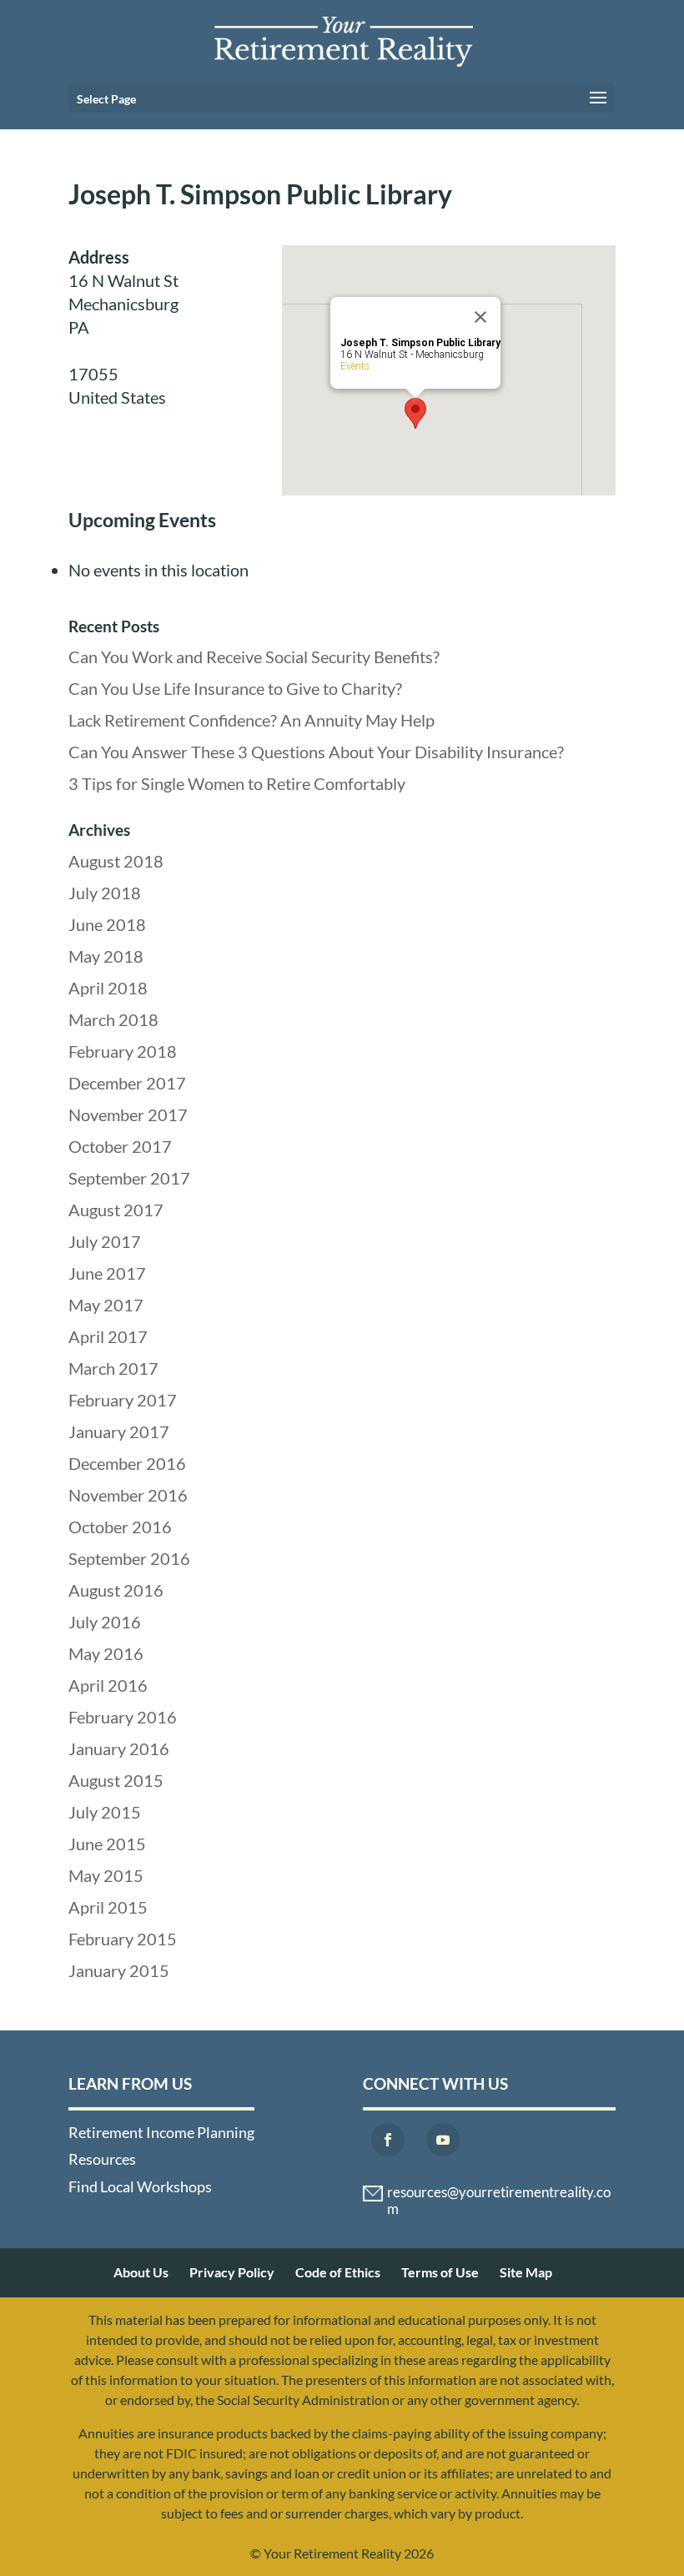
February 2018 (123, 1051)
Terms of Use (440, 2272)
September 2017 (129, 1178)
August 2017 (116, 1210)
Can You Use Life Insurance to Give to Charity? (235, 688)
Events (355, 366)
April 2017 (108, 1336)
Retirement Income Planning (161, 2132)
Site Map (526, 2272)
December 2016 (127, 1463)
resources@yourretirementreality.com (499, 2194)
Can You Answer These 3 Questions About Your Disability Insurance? (316, 752)
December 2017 (127, 1083)
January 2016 (119, 1748)
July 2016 (105, 1622)
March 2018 (113, 1019)
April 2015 (108, 1907)
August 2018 (116, 861)
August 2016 (116, 1590)
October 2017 (120, 1146)
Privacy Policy (232, 2272)
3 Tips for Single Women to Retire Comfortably (237, 783)
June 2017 (107, 1273)
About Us (141, 2272)
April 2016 (108, 1685)
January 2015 (119, 1970)
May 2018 (106, 956)
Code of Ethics (338, 2272)
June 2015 (107, 1844)
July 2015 (105, 1812)
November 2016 (128, 1495)
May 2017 (106, 1305)
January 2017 (119, 1431)
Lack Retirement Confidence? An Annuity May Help (251, 720)
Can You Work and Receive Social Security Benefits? (254, 657)
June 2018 (107, 924)
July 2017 (105, 1241)
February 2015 (123, 1939)
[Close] (480, 317)
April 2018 (108, 988)
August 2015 (116, 1780)
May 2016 (106, 1653)
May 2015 (106, 1875)
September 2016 (129, 1558)
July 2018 (105, 893)
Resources (102, 2159)
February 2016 (123, 1717)
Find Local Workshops (140, 2186)
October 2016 (120, 1527)
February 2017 (123, 1400)
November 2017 (128, 1114)
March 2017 (113, 1368)
